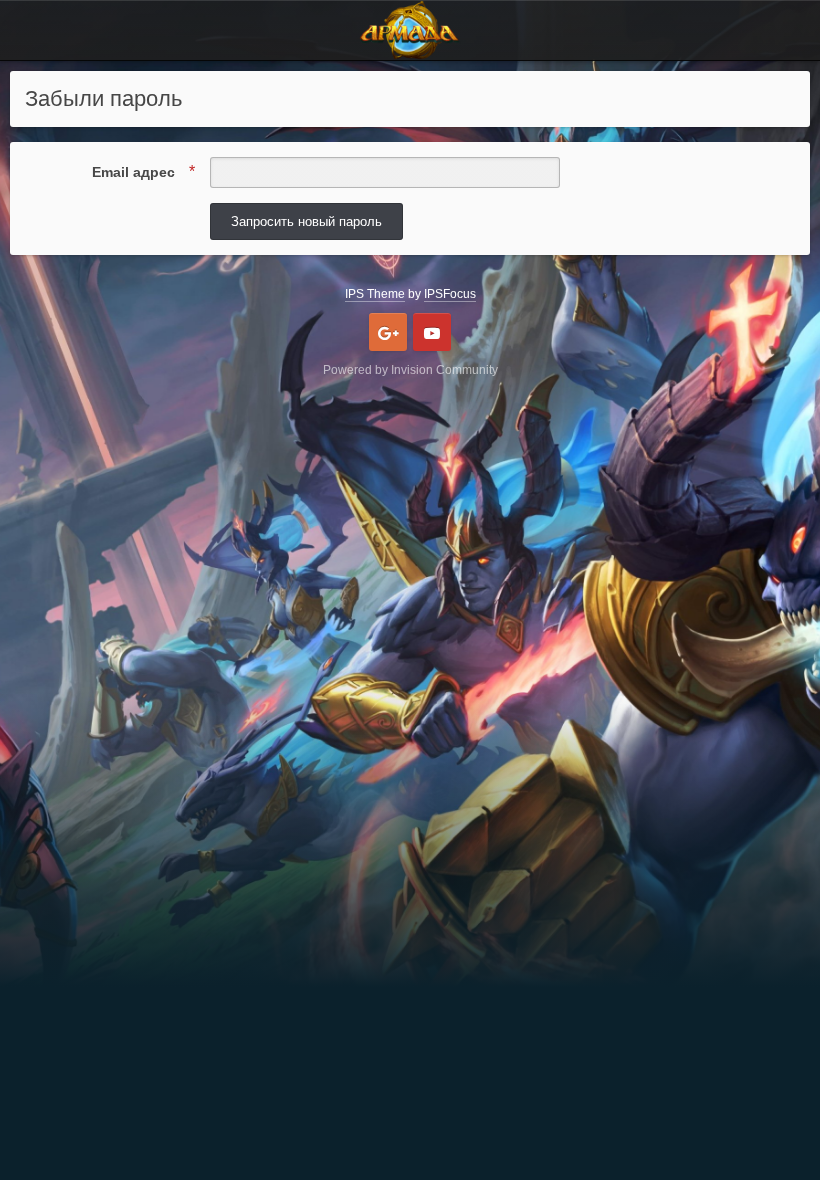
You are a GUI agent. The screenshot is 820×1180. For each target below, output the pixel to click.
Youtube (432, 332)
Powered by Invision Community (410, 370)
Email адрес (135, 172)
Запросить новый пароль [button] (306, 221)
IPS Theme (375, 294)
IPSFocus (450, 294)
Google (388, 332)
